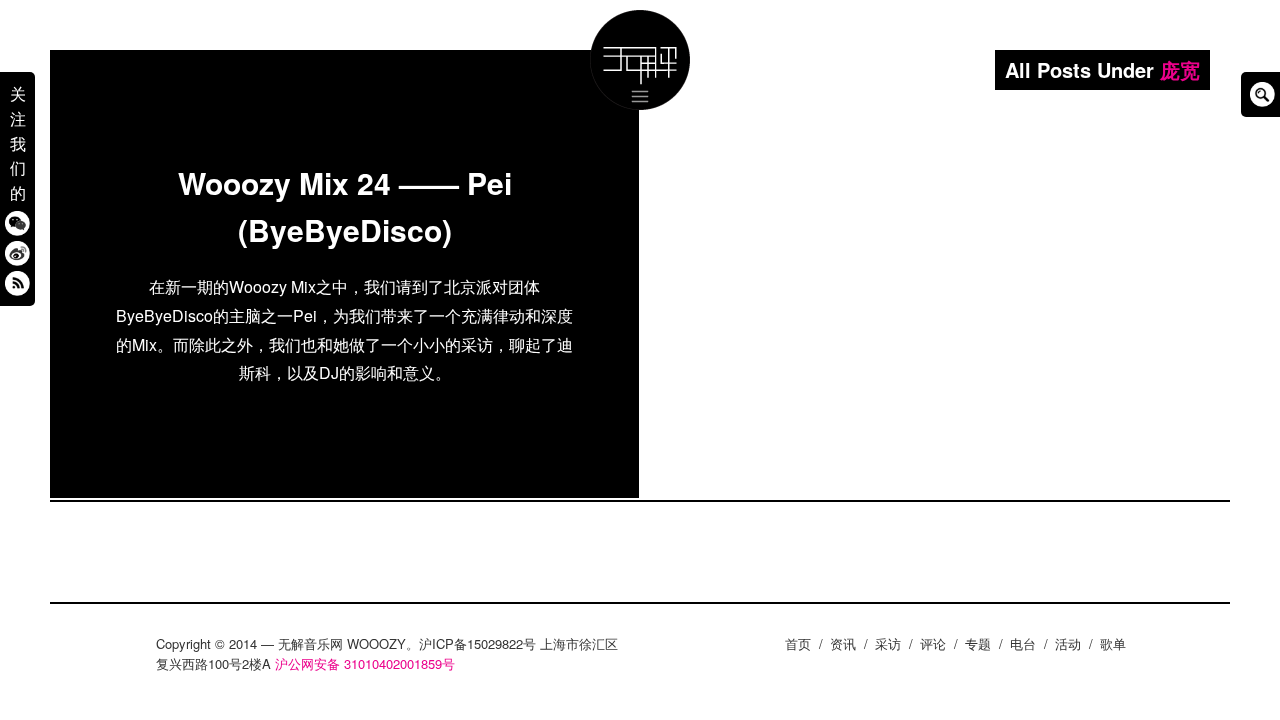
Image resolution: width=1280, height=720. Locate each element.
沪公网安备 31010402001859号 (365, 663)
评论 (933, 643)
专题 (978, 643)
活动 (1068, 643)
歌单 (1113, 643)
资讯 (843, 643)
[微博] (17, 252)
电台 (1023, 643)
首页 (798, 643)
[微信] (17, 222)
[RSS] (17, 282)
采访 (888, 643)
